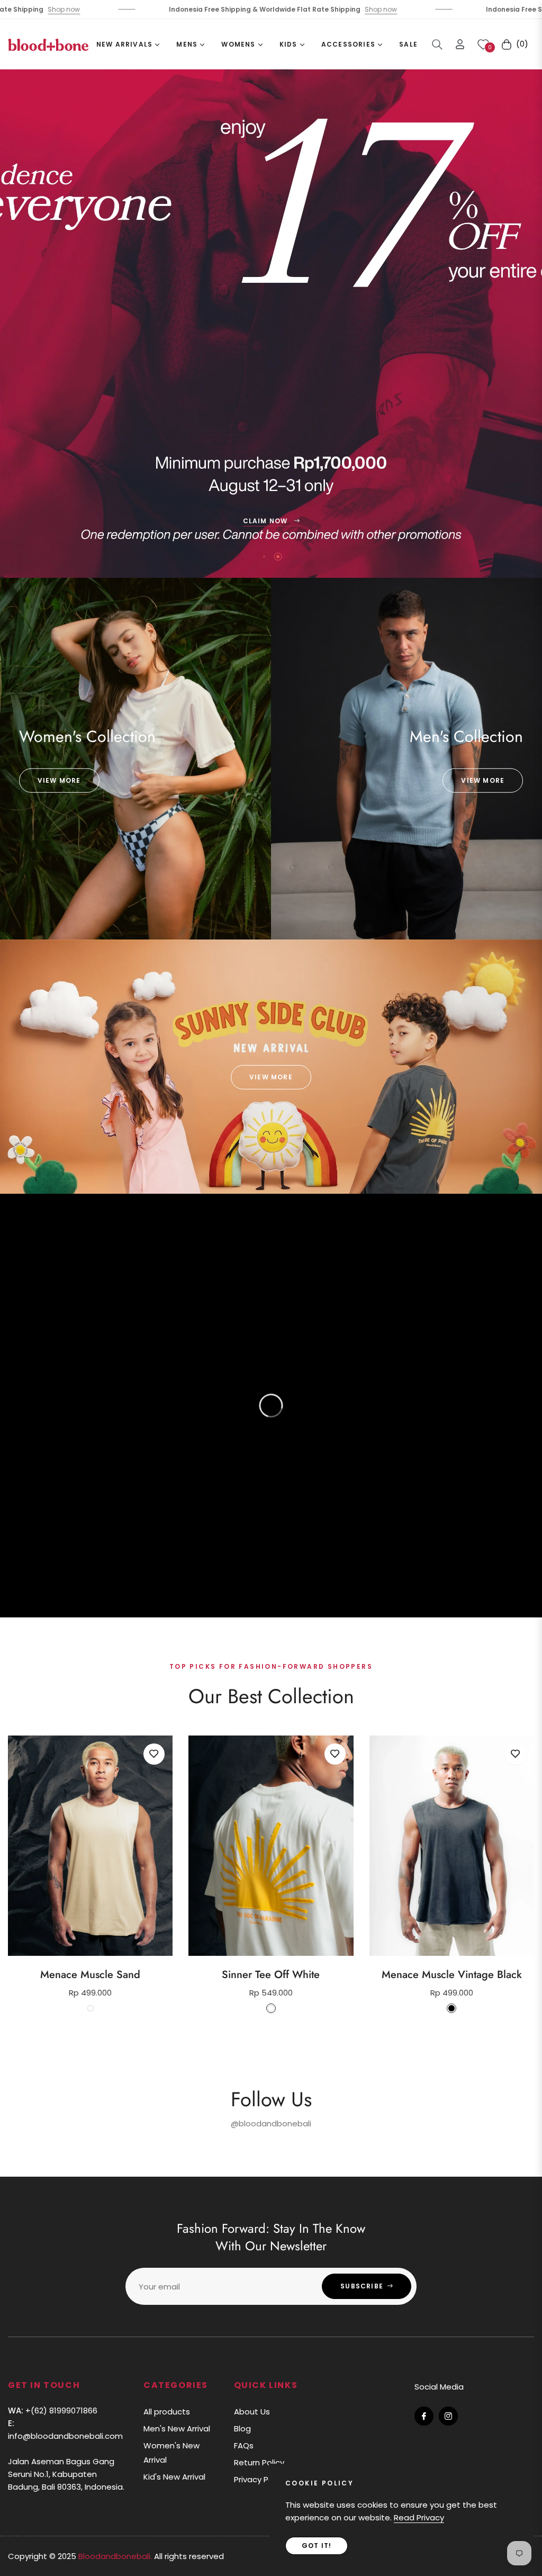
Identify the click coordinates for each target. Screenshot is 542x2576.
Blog (242, 2429)
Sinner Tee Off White (271, 1975)
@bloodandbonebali (271, 2123)
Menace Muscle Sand (90, 1975)
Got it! (317, 2546)
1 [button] (264, 557)
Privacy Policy (260, 2479)
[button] (437, 44)
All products (167, 2412)
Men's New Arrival (177, 2429)
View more (59, 780)
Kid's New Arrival (174, 2477)
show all (271, 2041)
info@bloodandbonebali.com (65, 2430)
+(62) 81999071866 (53, 2410)
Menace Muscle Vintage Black (452, 1975)
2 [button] (278, 557)
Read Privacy (419, 2517)
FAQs (244, 2445)
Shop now (258, 9)
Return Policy (259, 2462)
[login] (460, 44)
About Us (252, 2412)
